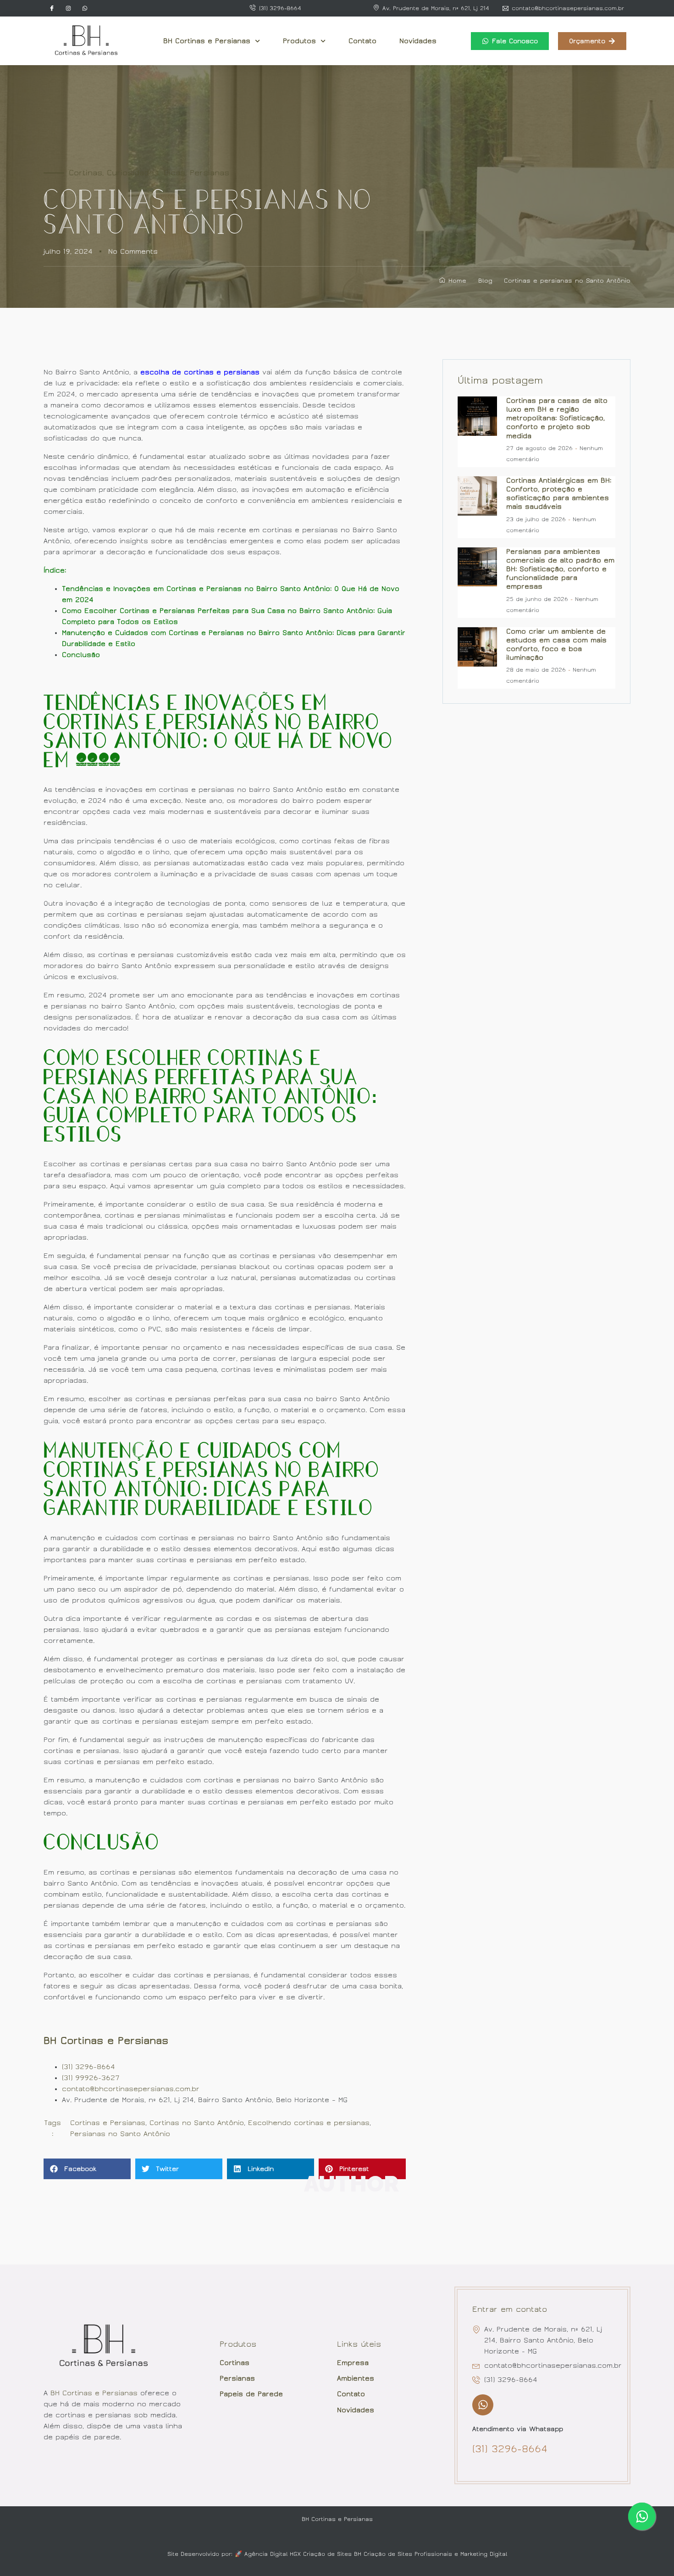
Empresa (353, 2363)
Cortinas (86, 173)
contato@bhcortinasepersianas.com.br (131, 2089)
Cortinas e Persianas (108, 2123)
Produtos (299, 41)
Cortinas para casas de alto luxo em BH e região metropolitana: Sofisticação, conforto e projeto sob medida (557, 418)
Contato (362, 41)
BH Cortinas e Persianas (207, 41)
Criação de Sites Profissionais (408, 2554)
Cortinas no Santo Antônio (197, 2123)
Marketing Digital (484, 2554)
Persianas (210, 173)
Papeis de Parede (251, 2394)
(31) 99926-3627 (91, 2078)
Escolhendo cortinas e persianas (309, 2123)
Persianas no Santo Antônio (120, 2134)
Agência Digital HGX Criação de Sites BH (303, 2554)
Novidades (418, 41)
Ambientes (356, 2378)
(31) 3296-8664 (88, 2067)
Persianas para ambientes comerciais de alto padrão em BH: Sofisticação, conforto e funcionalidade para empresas (560, 569)
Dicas (174, 173)
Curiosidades (133, 173)
